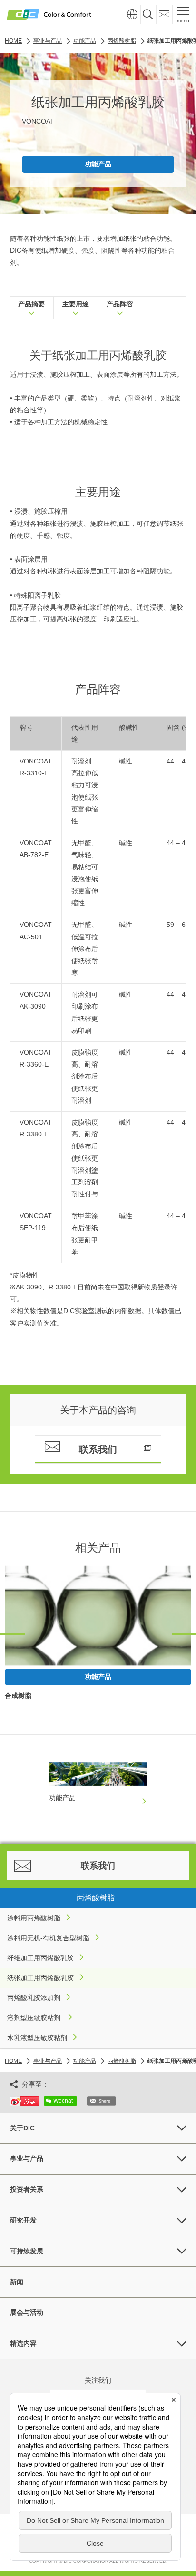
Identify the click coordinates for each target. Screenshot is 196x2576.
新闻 (17, 2282)
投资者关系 (27, 2189)
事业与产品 (27, 2158)
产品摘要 (31, 304)
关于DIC (22, 2128)
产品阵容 (120, 304)
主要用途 (76, 304)
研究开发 (23, 2220)
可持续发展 (27, 2251)
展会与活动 (27, 2312)
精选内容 (23, 2343)
